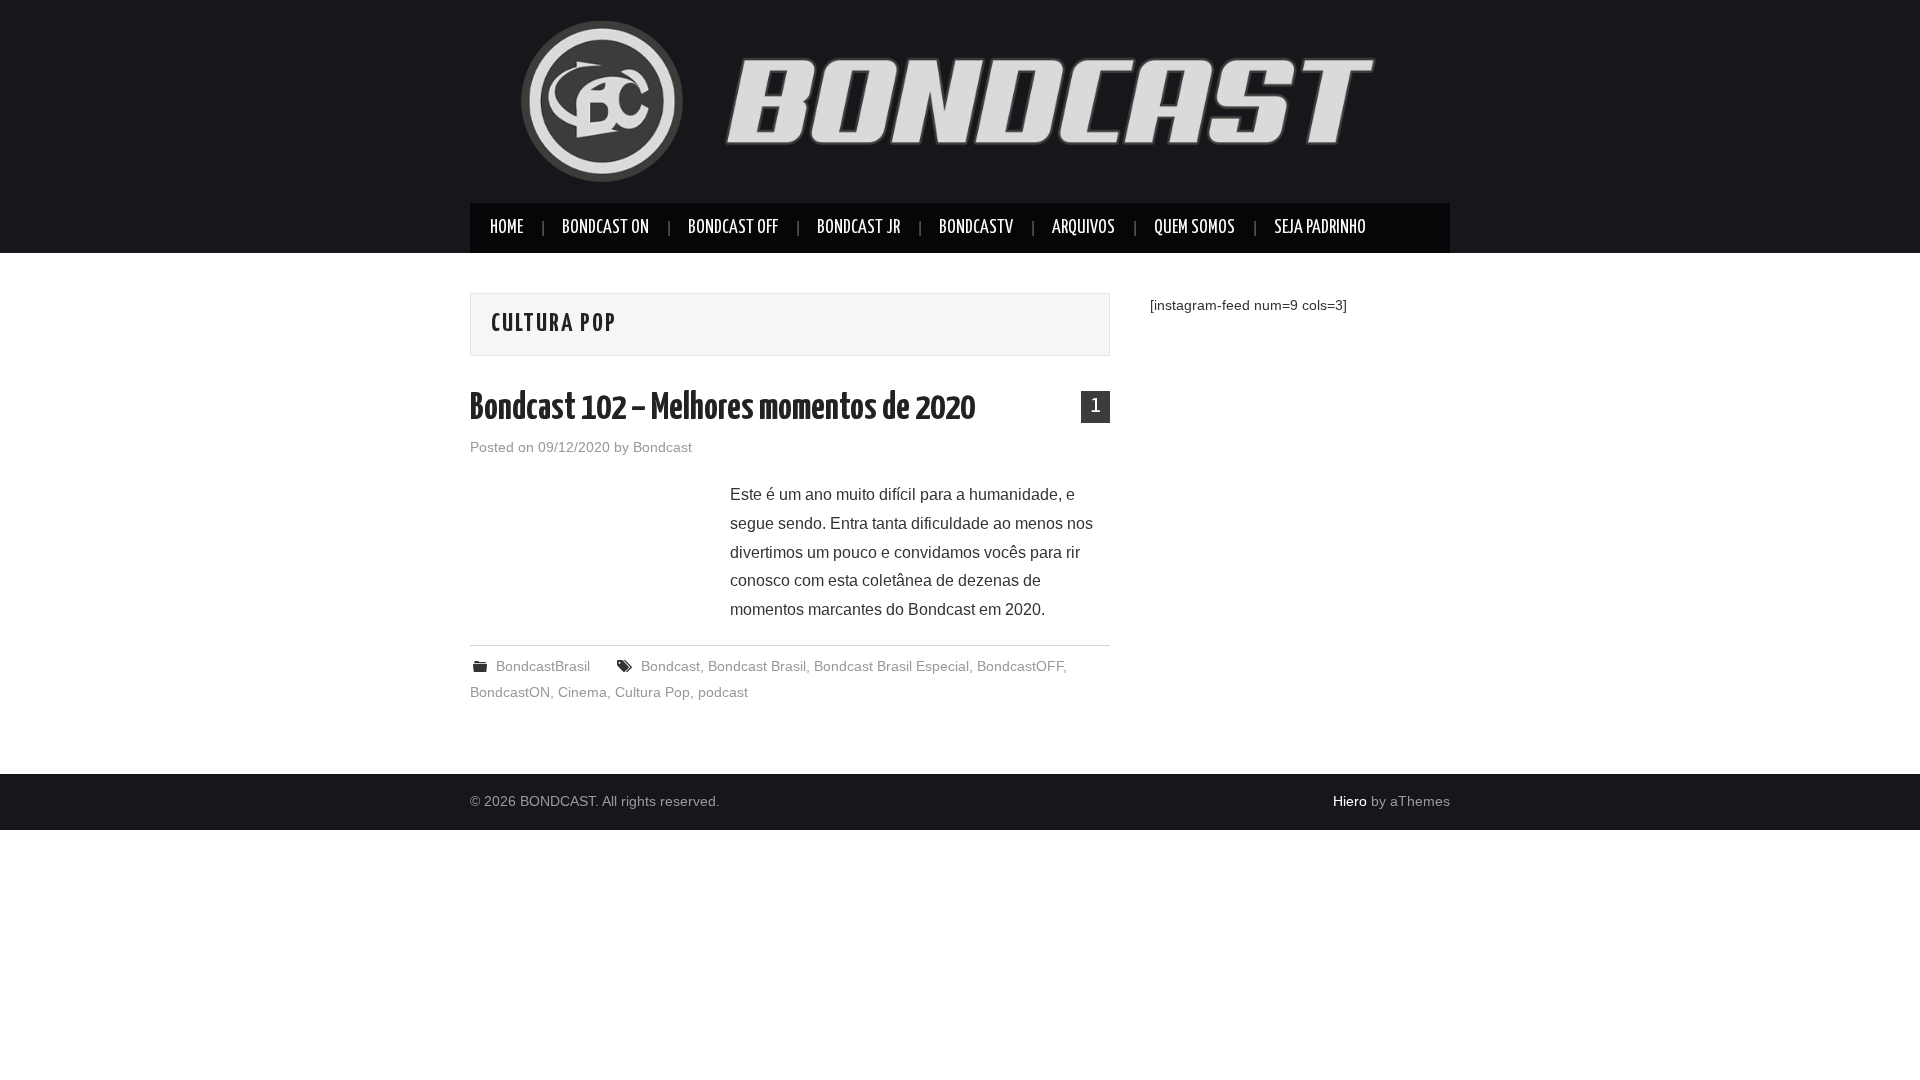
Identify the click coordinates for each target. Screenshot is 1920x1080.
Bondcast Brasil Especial (891, 666)
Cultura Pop (652, 692)
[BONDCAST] (960, 100)
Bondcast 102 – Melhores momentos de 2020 (722, 409)
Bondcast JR (858, 228)
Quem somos (1194, 228)
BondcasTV (976, 228)
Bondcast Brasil (757, 666)
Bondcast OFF (733, 228)
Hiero (1350, 801)
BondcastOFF (1020, 666)
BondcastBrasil (543, 666)
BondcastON (510, 692)
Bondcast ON (605, 228)
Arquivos (1083, 228)
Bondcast (662, 447)
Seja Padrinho (1320, 228)
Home (506, 228)
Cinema (582, 692)
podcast (723, 692)
